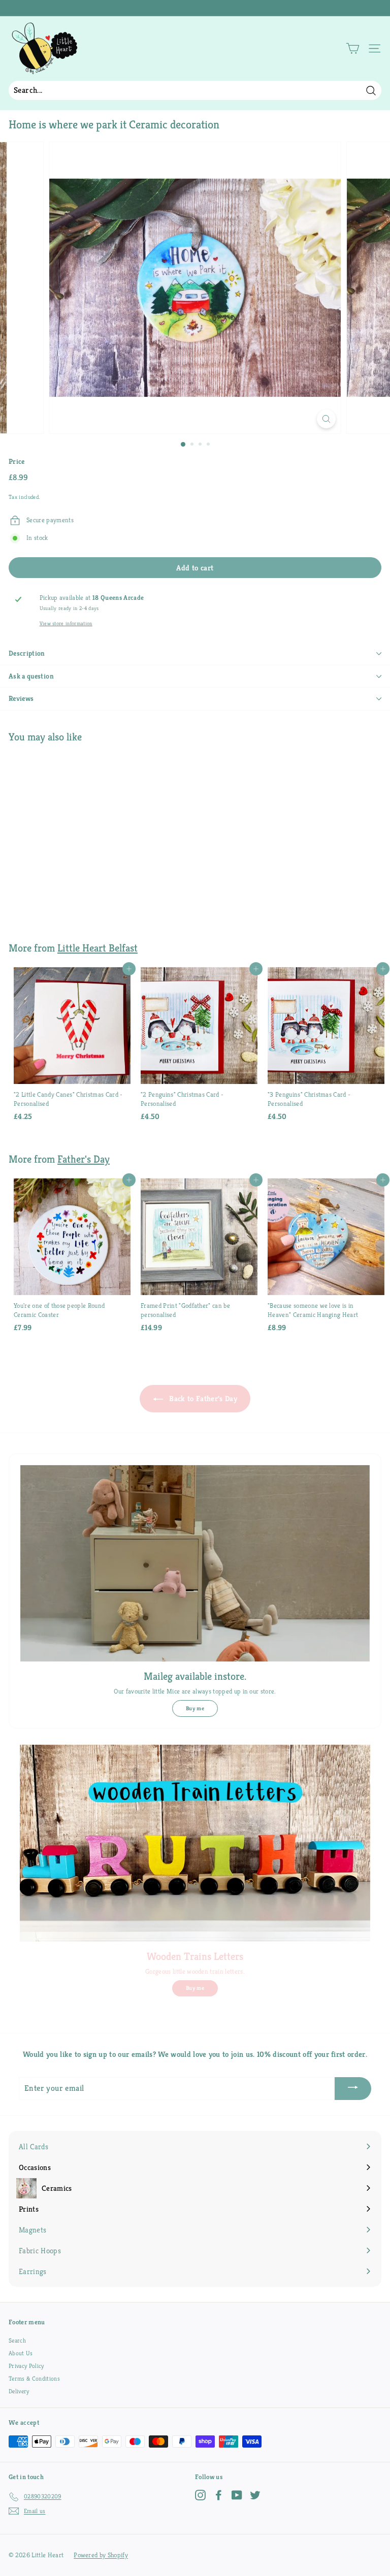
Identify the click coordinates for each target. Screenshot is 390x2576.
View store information (66, 623)
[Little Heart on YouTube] (237, 2495)
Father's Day (84, 1159)
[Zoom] (326, 419)
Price (17, 461)
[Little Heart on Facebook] (219, 2495)
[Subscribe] (353, 2089)
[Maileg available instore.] (195, 1563)
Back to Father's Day (202, 1398)
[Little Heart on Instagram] (200, 2495)
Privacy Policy (26, 2366)
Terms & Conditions (34, 2378)
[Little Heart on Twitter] (255, 2495)
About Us (21, 2353)
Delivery (19, 2391)
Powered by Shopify (101, 2555)
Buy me (195, 1708)
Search (17, 2340)
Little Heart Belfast (97, 948)
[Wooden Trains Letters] (195, 1843)
